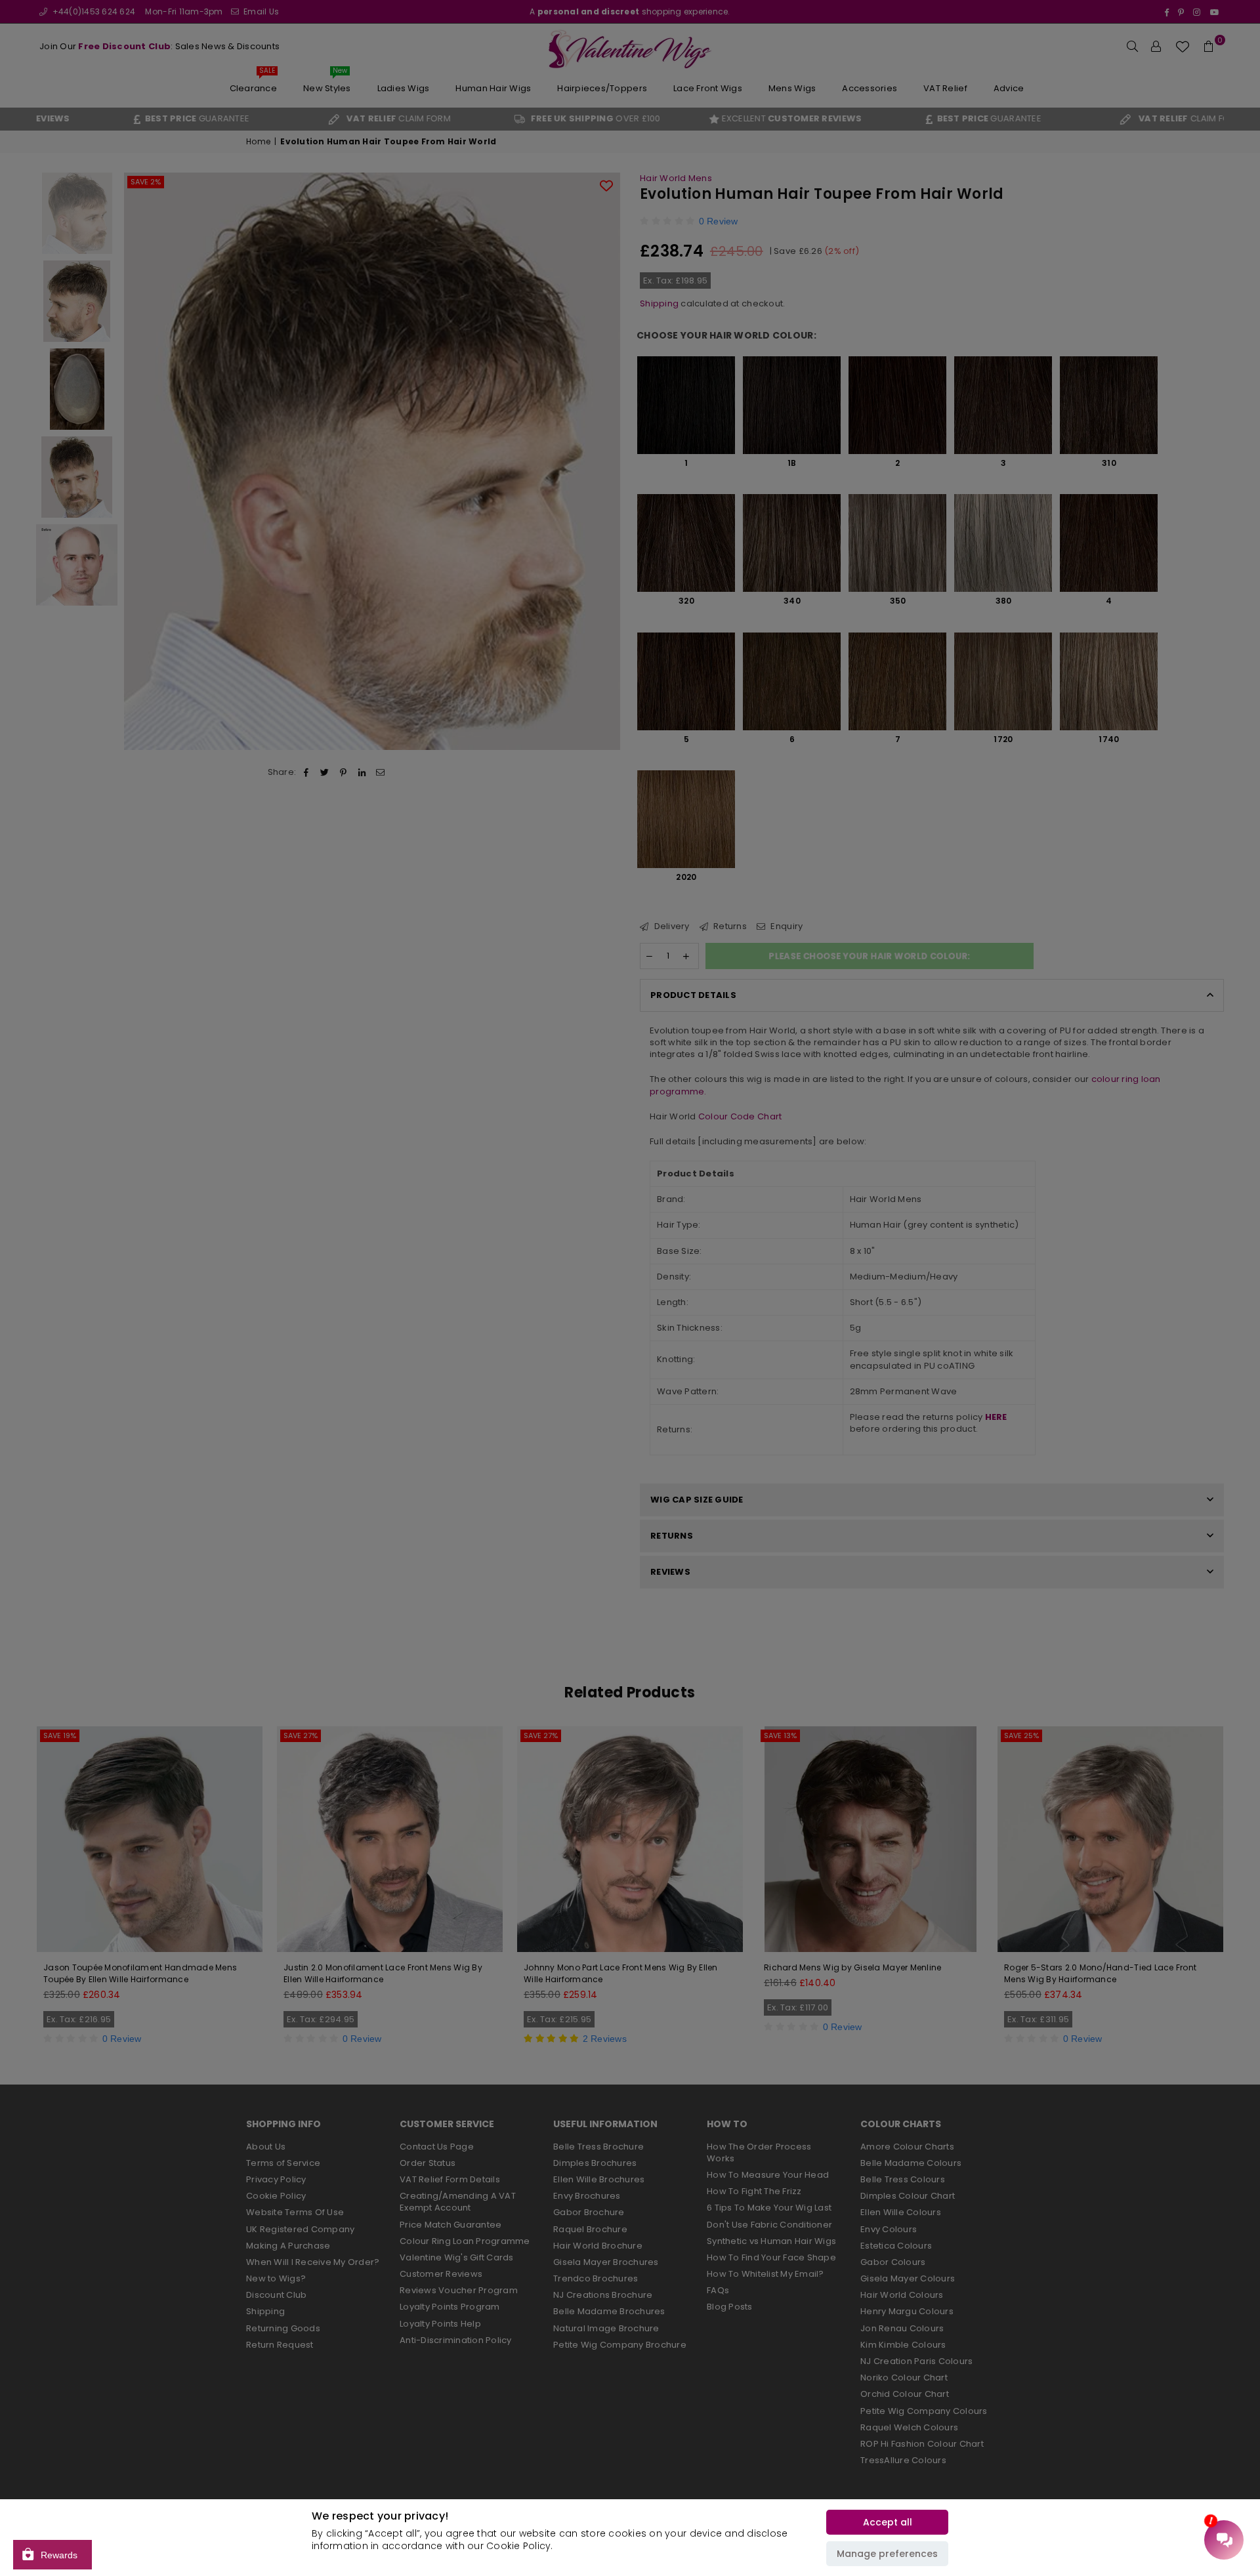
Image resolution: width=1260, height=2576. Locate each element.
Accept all (888, 2522)
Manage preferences (887, 2554)
